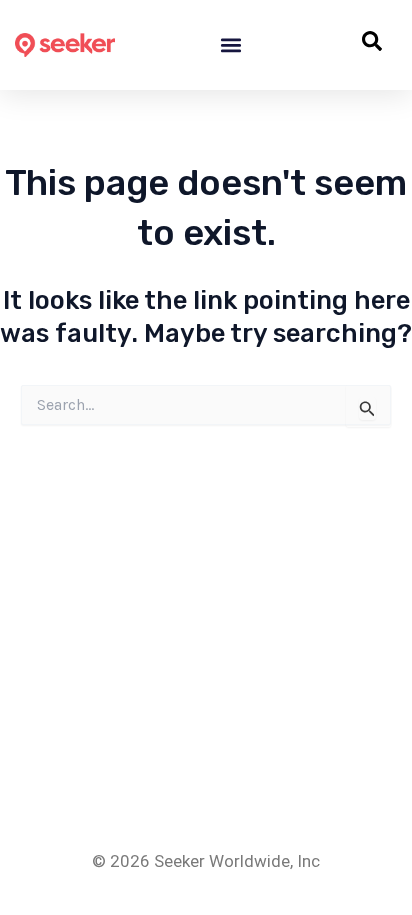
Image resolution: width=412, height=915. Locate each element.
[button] (231, 45)
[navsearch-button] (372, 45)
